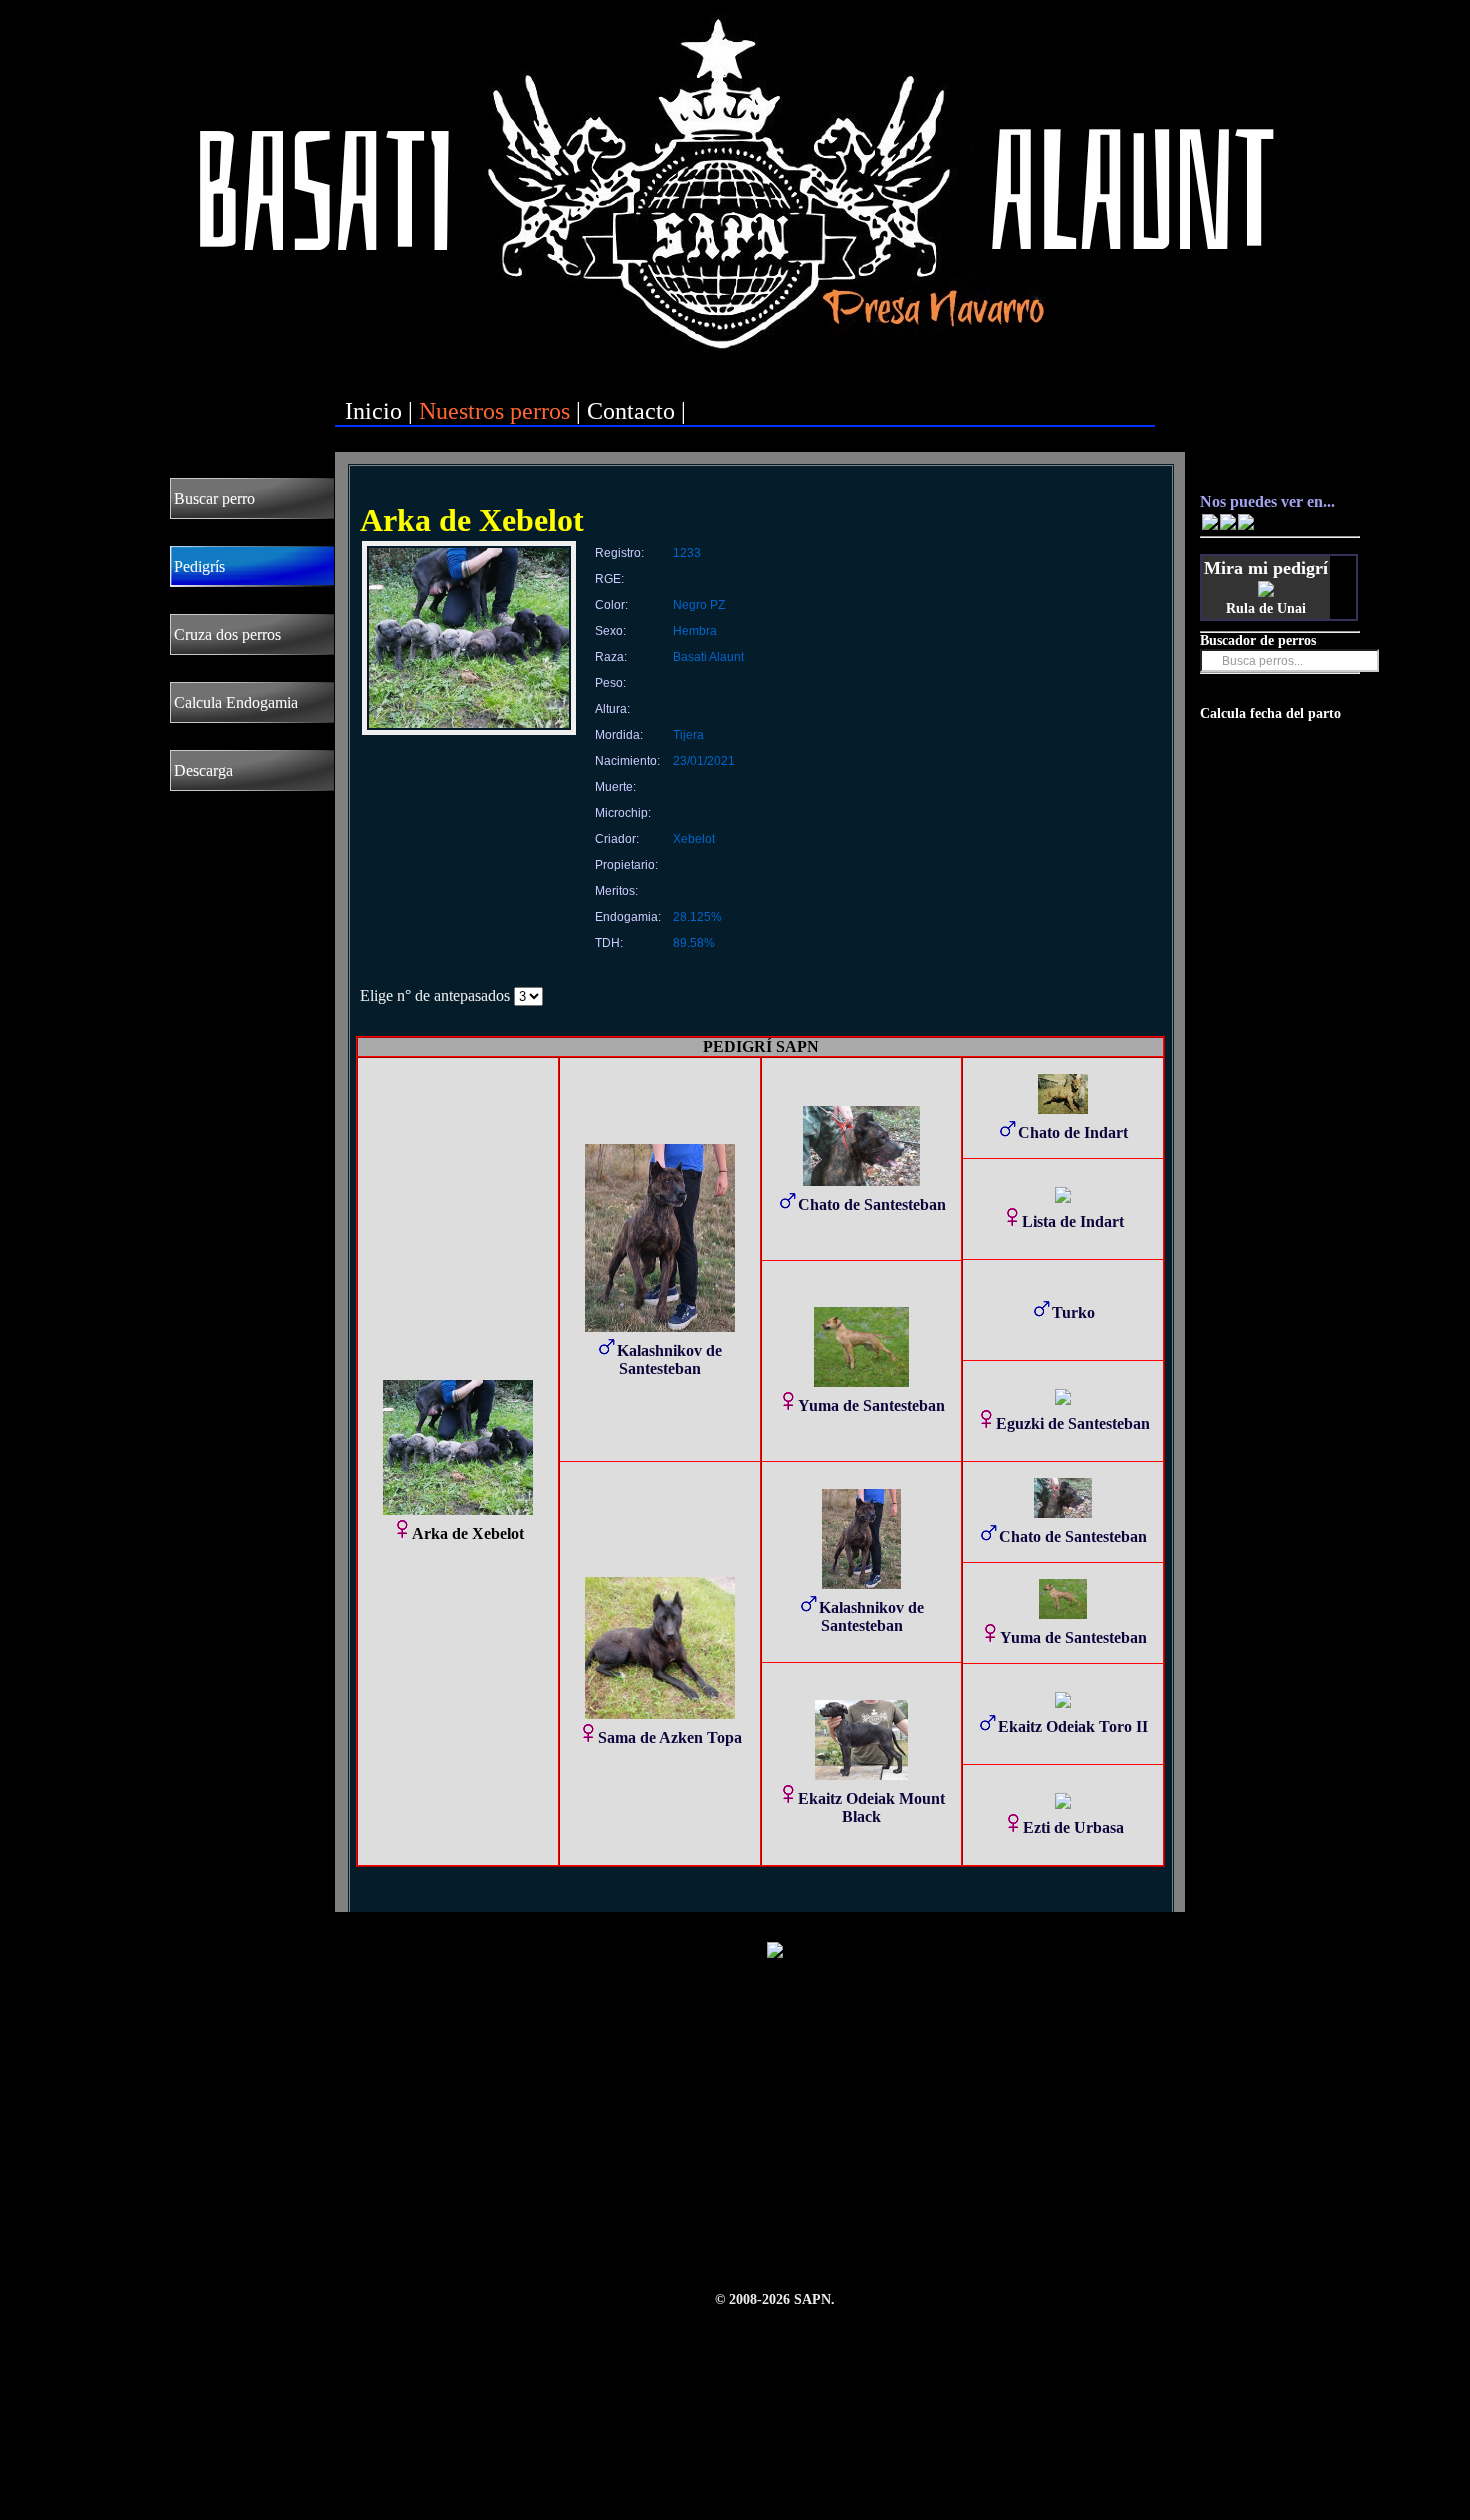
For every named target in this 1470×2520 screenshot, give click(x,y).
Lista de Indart (1073, 1221)
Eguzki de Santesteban (1073, 1423)
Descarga (203, 770)
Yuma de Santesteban (871, 1405)
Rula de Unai (1266, 608)
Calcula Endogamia (236, 702)
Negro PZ (699, 605)
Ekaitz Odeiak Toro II (1073, 1726)
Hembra (695, 631)
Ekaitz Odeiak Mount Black (871, 1807)
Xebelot (694, 839)
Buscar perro (214, 498)
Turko (1073, 1312)
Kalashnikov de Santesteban (669, 1359)
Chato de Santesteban (872, 1204)
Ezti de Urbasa (1073, 1827)
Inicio (373, 411)
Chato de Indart (1073, 1132)
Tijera (688, 735)
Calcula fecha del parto (1270, 713)
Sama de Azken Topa (670, 1737)
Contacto (631, 411)
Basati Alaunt (708, 657)
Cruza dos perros (227, 634)
